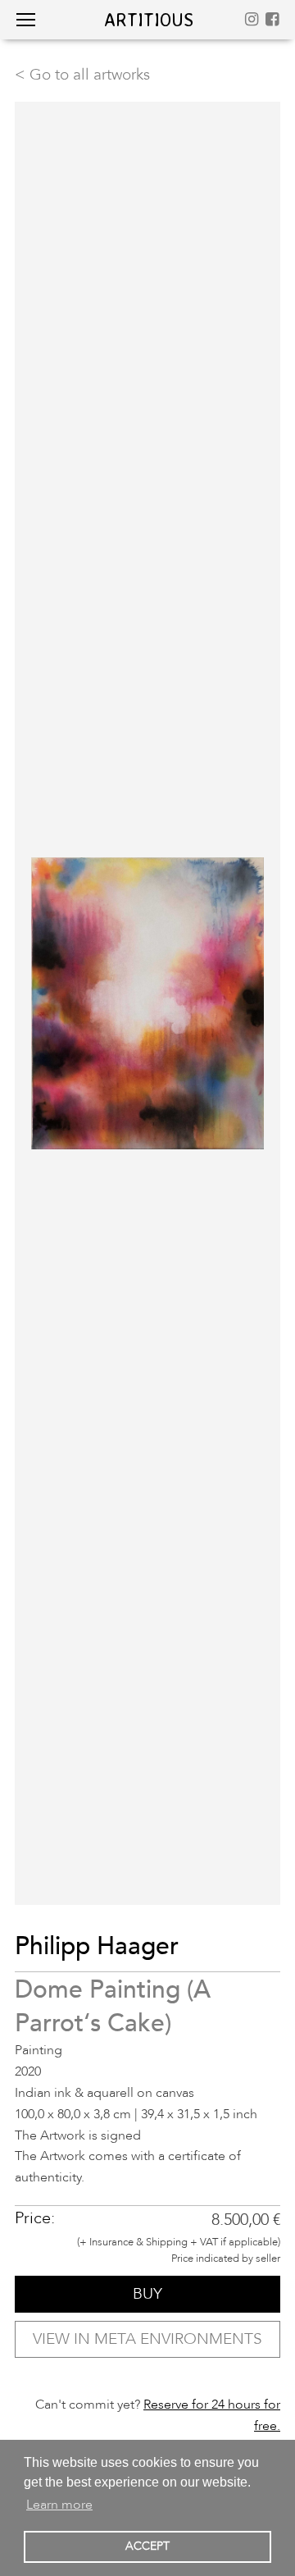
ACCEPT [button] (147, 2546)
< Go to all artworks (82, 75)
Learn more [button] (59, 2505)
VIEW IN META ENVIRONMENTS (147, 2339)
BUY (147, 2294)
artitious (149, 19)
